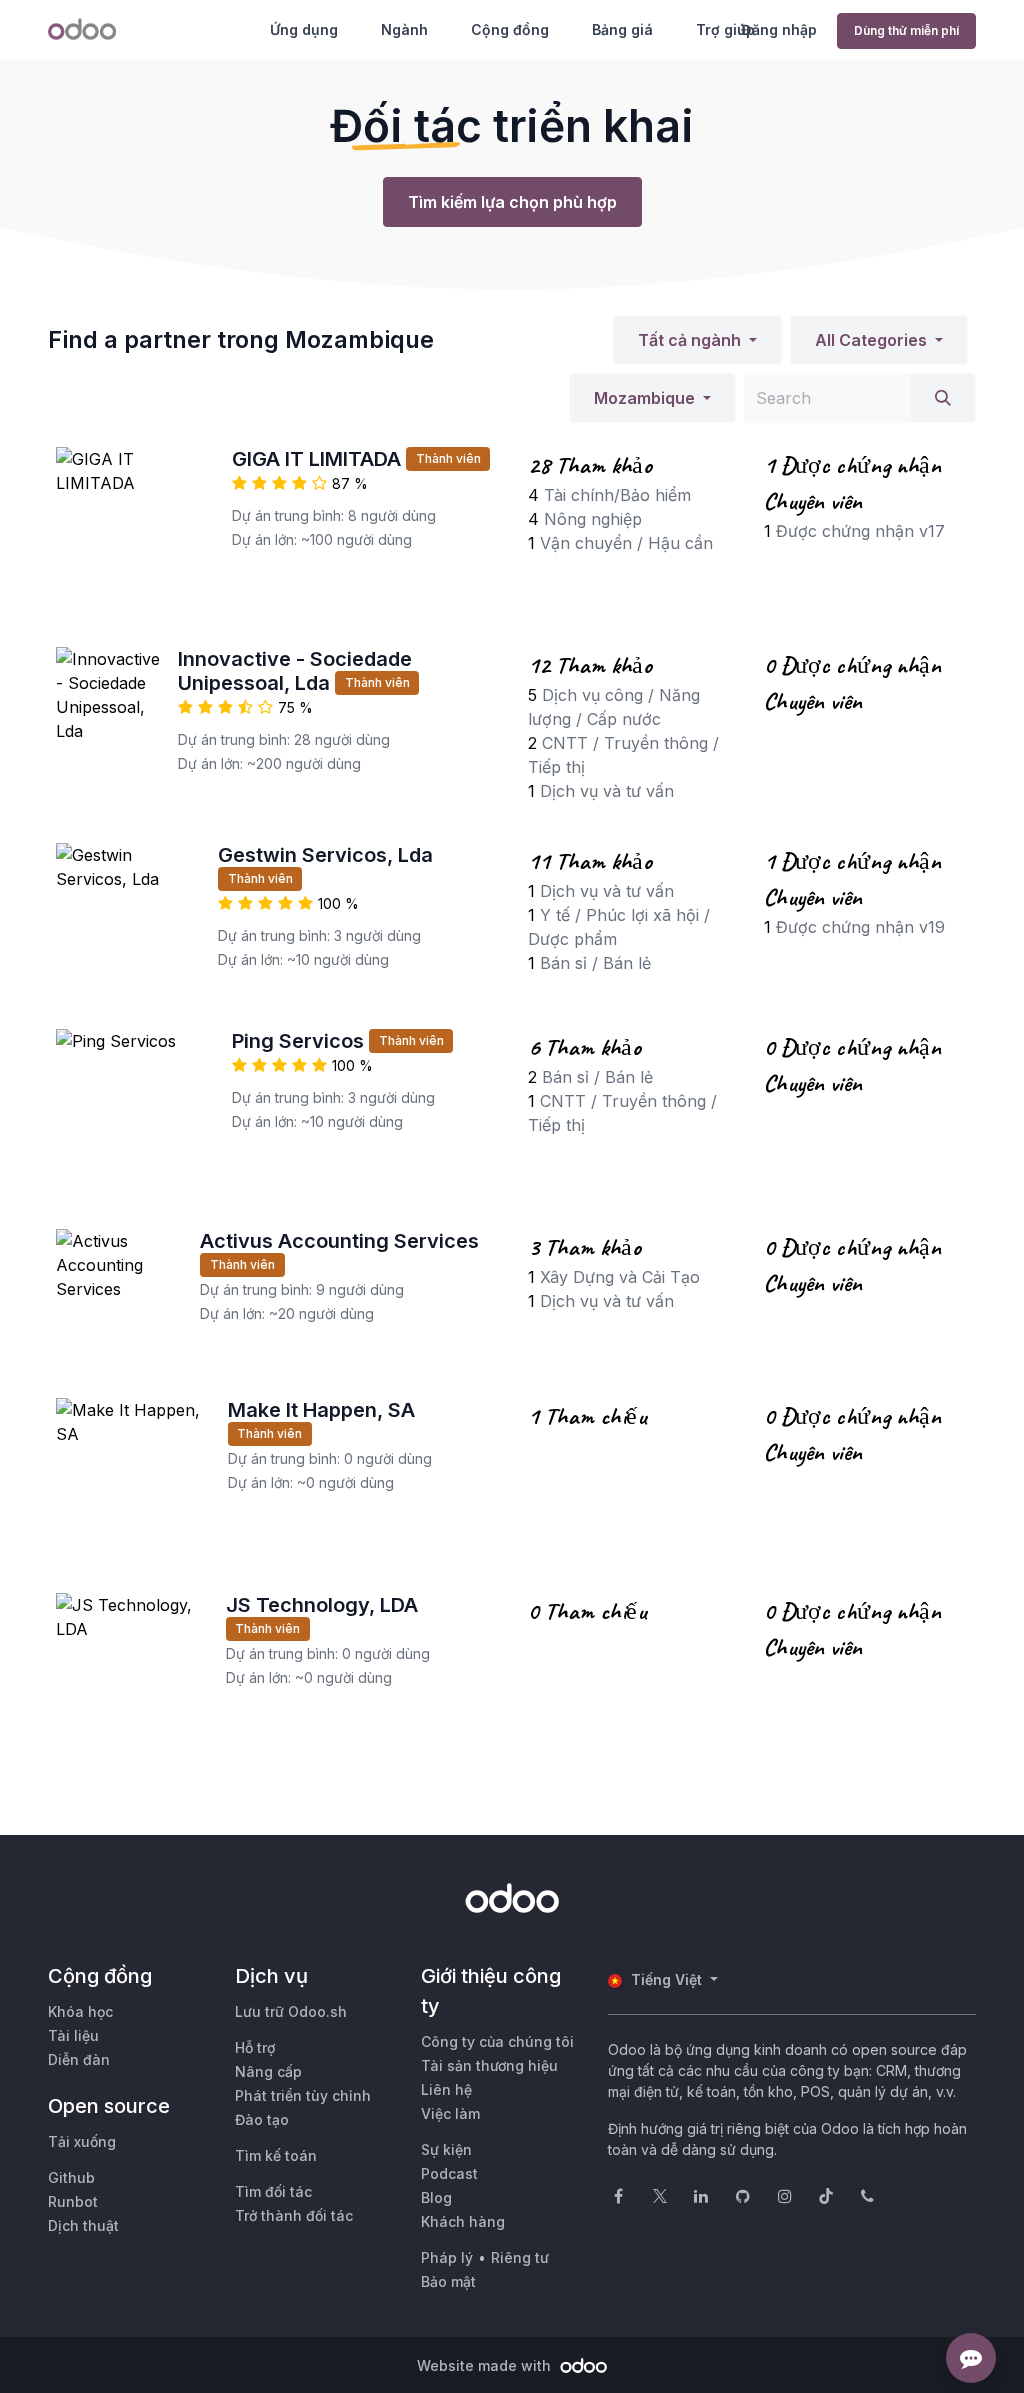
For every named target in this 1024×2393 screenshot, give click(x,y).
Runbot (73, 2201)
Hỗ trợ (255, 2047)
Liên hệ (446, 2089)
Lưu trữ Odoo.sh (291, 2011)
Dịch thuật (83, 2225)
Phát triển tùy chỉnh (303, 2095)
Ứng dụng (304, 29)
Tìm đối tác (273, 2191)
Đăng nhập (779, 29)
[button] (697, 340)
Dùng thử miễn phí (906, 30)
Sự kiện (446, 2149)
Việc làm (450, 2113)
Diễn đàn (79, 2059)
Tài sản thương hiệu (489, 2065)
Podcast (449, 2173)
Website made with (486, 2365)
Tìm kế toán (276, 2155)
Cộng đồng (510, 29)
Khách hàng (463, 2221)
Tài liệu (73, 2035)
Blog (436, 2197)
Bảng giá (622, 29)
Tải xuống (82, 2141)
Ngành (404, 29)
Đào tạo (262, 2119)
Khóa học (80, 2011)
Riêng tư (520, 2257)
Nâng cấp (268, 2071)
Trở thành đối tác (294, 2215)
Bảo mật (448, 2281)
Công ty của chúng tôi (497, 2041)
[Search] (943, 398)
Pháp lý (447, 2257)
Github (71, 2177)
